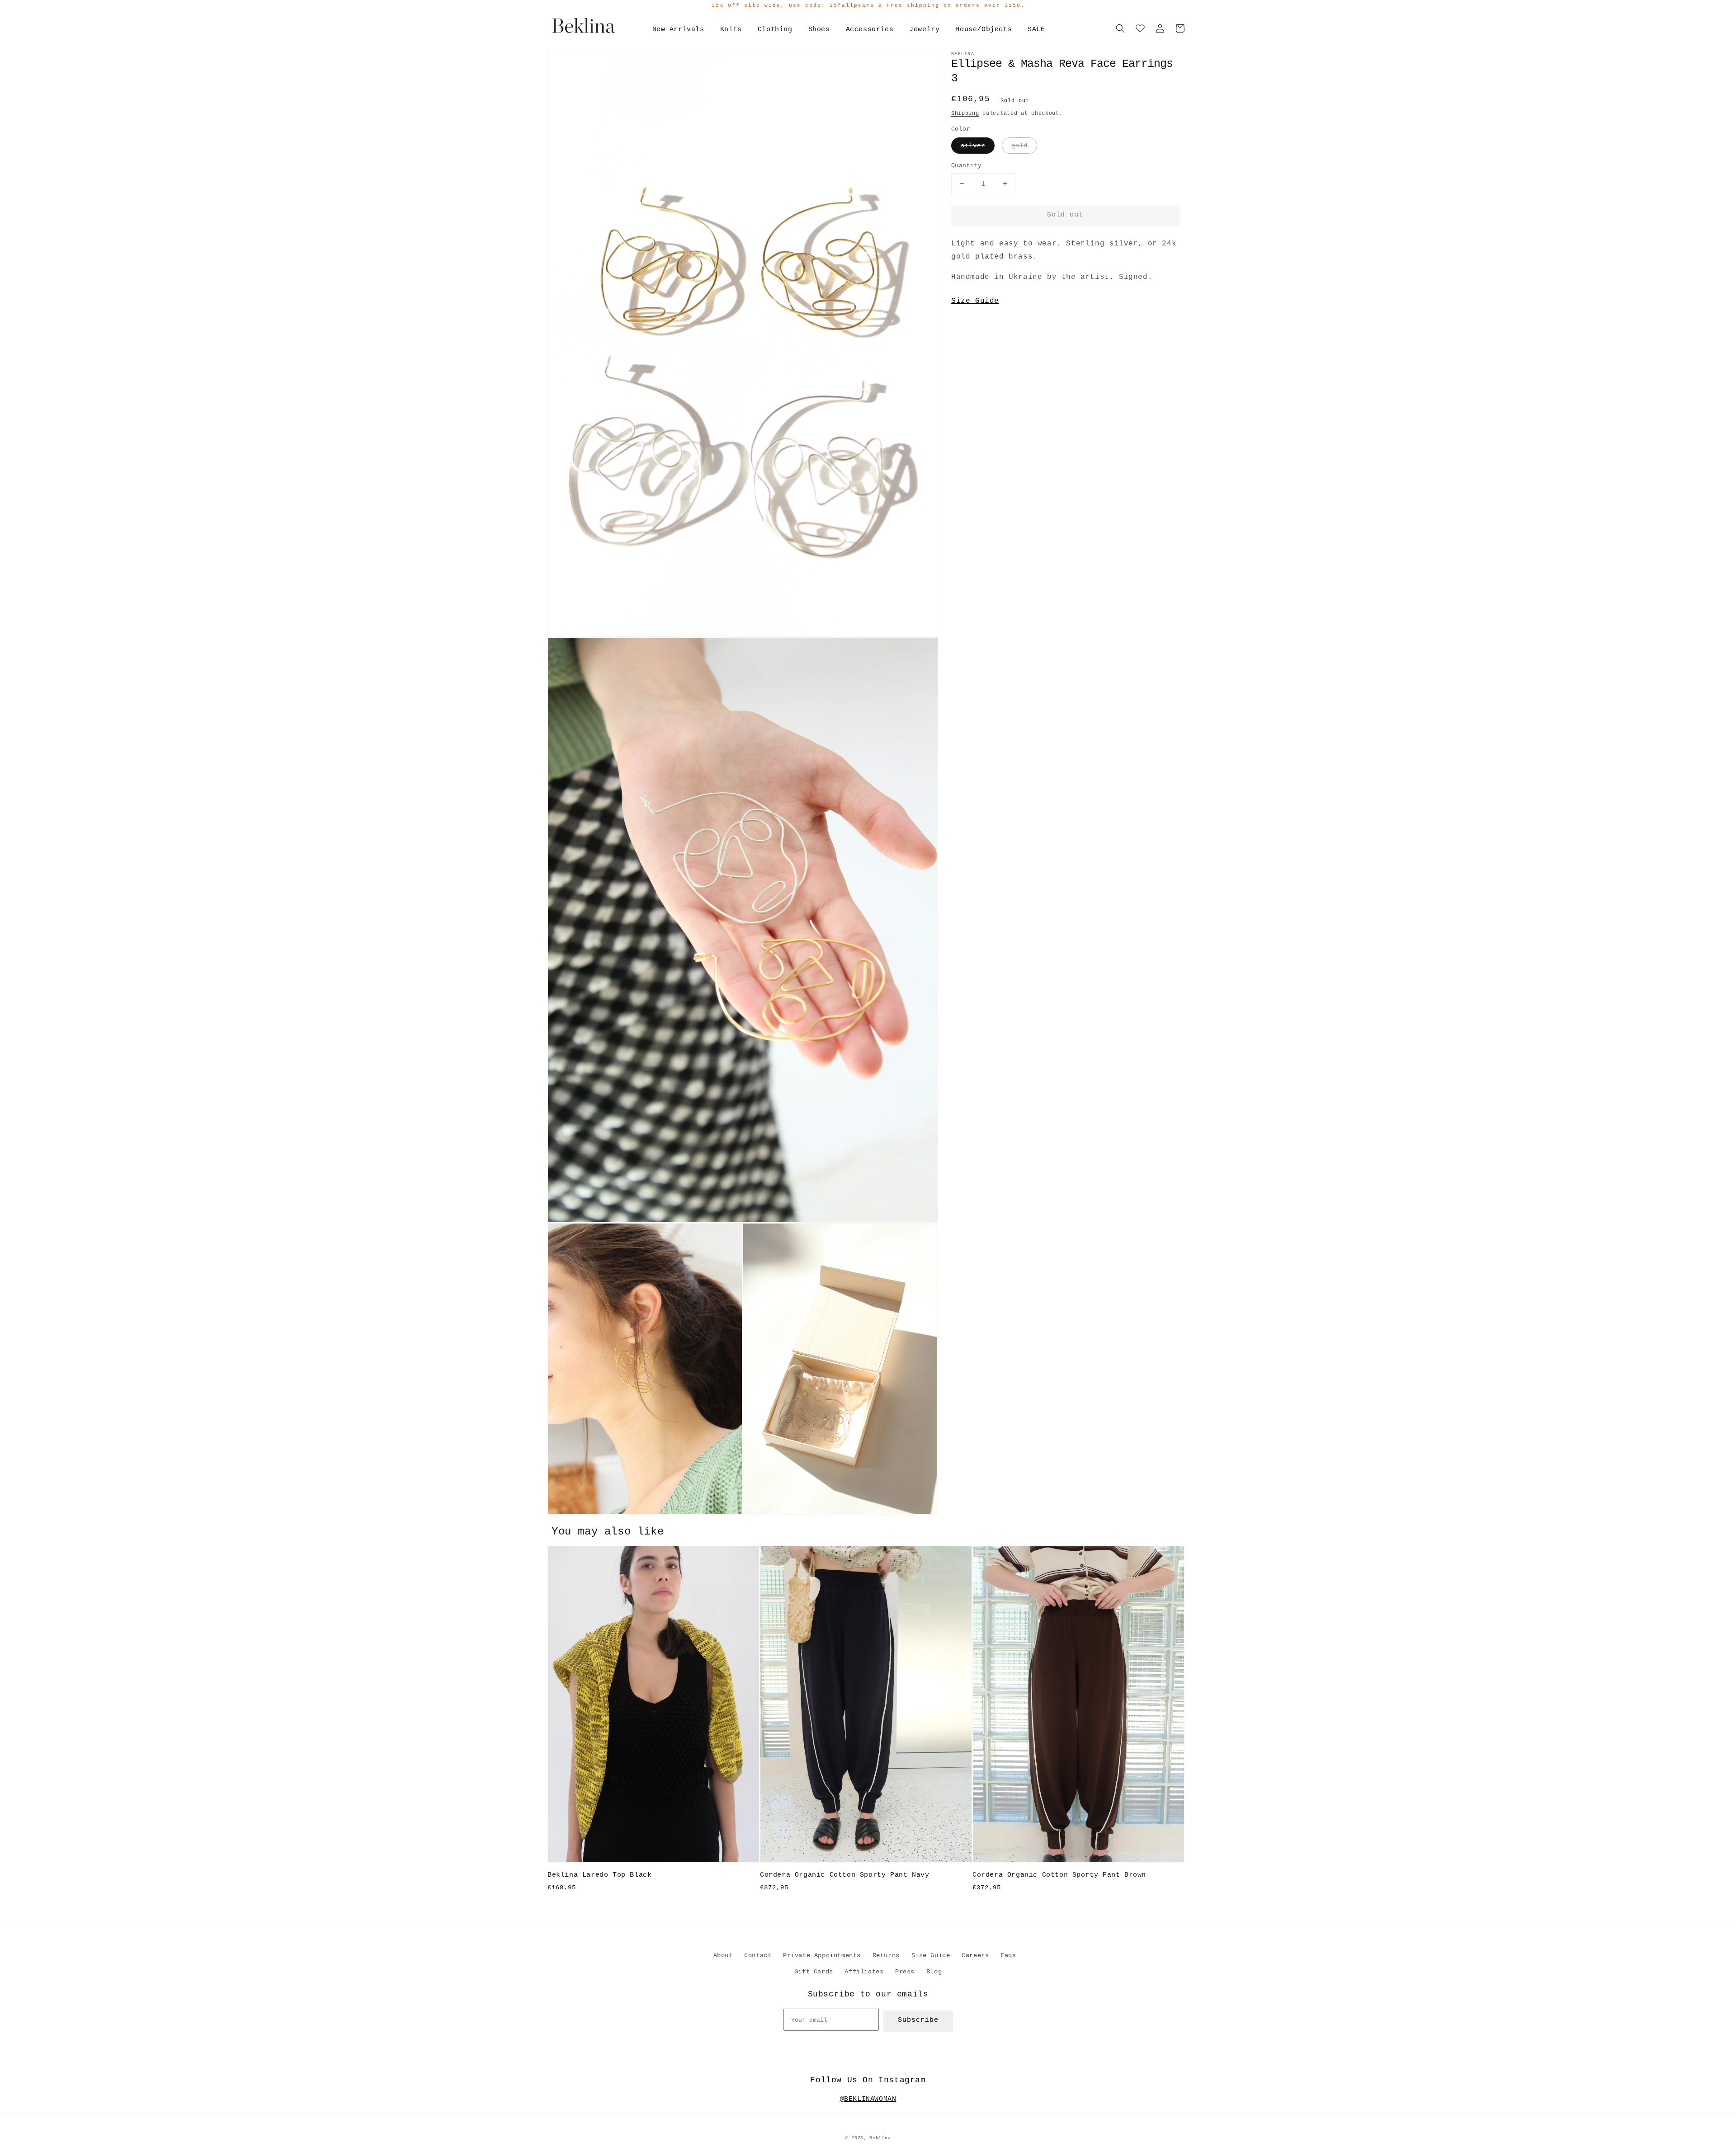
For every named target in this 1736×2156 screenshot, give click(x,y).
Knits (731, 30)
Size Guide (975, 301)
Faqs (1008, 1955)
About (723, 1955)
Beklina (880, 2138)
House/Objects (984, 30)
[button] (1120, 28)
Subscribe (918, 2020)
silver (973, 146)
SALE (1036, 30)
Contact (758, 1955)
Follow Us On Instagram (868, 2080)
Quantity (966, 166)
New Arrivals (678, 30)
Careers (975, 1955)
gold (1019, 146)
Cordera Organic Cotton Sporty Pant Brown (1059, 1875)
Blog (934, 1972)
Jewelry (924, 30)
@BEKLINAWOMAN (868, 2099)
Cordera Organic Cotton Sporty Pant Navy (844, 1875)
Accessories (870, 30)
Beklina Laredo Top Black (599, 1875)
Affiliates (864, 1972)
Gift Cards (814, 1972)
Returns (886, 1955)
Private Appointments (822, 1955)
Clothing (775, 30)
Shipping (965, 113)
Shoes (819, 30)
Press (905, 1972)
